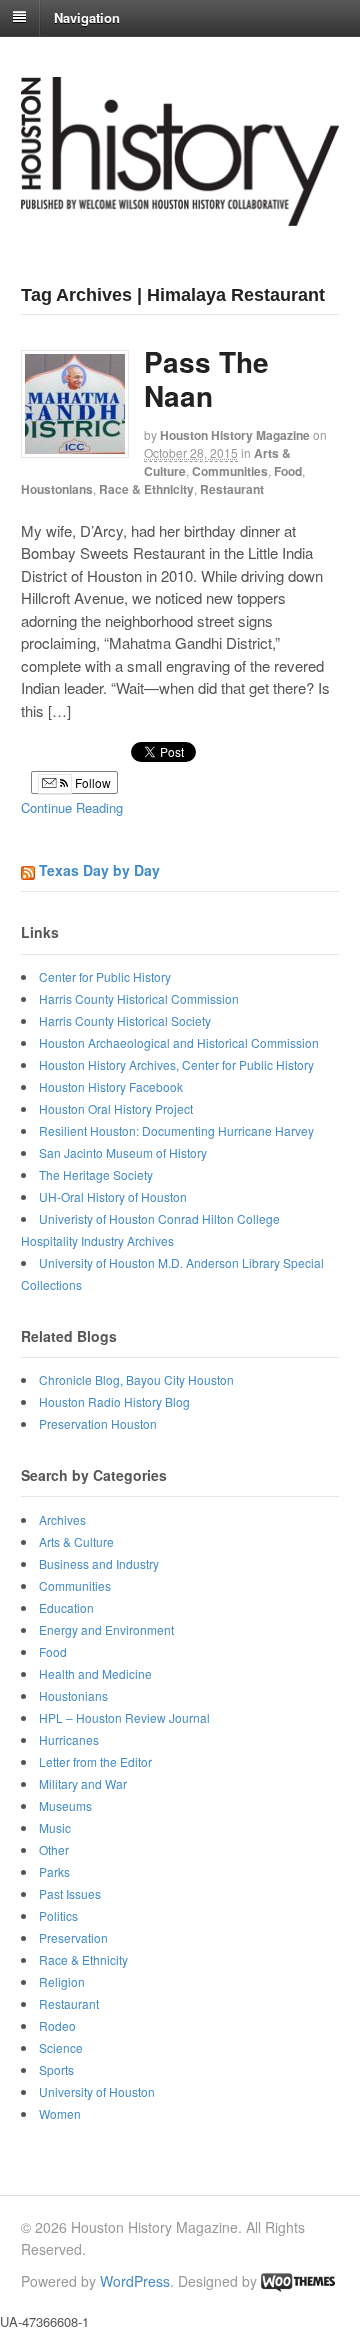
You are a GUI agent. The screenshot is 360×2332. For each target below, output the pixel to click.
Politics (58, 1915)
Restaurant (232, 489)
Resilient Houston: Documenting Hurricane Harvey (176, 1130)
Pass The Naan (206, 378)
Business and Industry (99, 1563)
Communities (230, 471)
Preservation (73, 1937)
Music (55, 1827)
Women (60, 2113)
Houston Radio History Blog (114, 1401)
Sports (56, 2069)
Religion (62, 1981)
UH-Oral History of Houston (113, 1196)
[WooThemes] (298, 2281)
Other (54, 1849)
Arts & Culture (76, 1541)
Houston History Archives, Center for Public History (176, 1064)
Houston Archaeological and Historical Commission (179, 1042)
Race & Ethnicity (146, 489)
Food (288, 471)
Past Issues (70, 1893)
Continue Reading (72, 807)
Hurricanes (69, 1739)
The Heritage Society (96, 1174)
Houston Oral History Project (116, 1108)
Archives (62, 1519)
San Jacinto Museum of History (123, 1152)
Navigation (87, 16)
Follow (91, 782)
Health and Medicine (95, 1673)
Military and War (83, 1783)
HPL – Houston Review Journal (124, 1717)
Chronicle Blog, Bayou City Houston (136, 1379)
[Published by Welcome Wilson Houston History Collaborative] (180, 215)
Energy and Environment (106, 1629)
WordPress (135, 2281)
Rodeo (57, 2025)
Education (66, 1607)
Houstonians (57, 489)
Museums (65, 1805)
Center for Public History (105, 976)
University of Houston (97, 2091)
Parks (54, 1871)
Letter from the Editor (95, 1761)
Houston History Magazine (235, 435)
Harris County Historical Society (125, 1020)
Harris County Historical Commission (139, 998)
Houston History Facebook (111, 1086)
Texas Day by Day (99, 870)
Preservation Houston (98, 1423)
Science (61, 2047)
